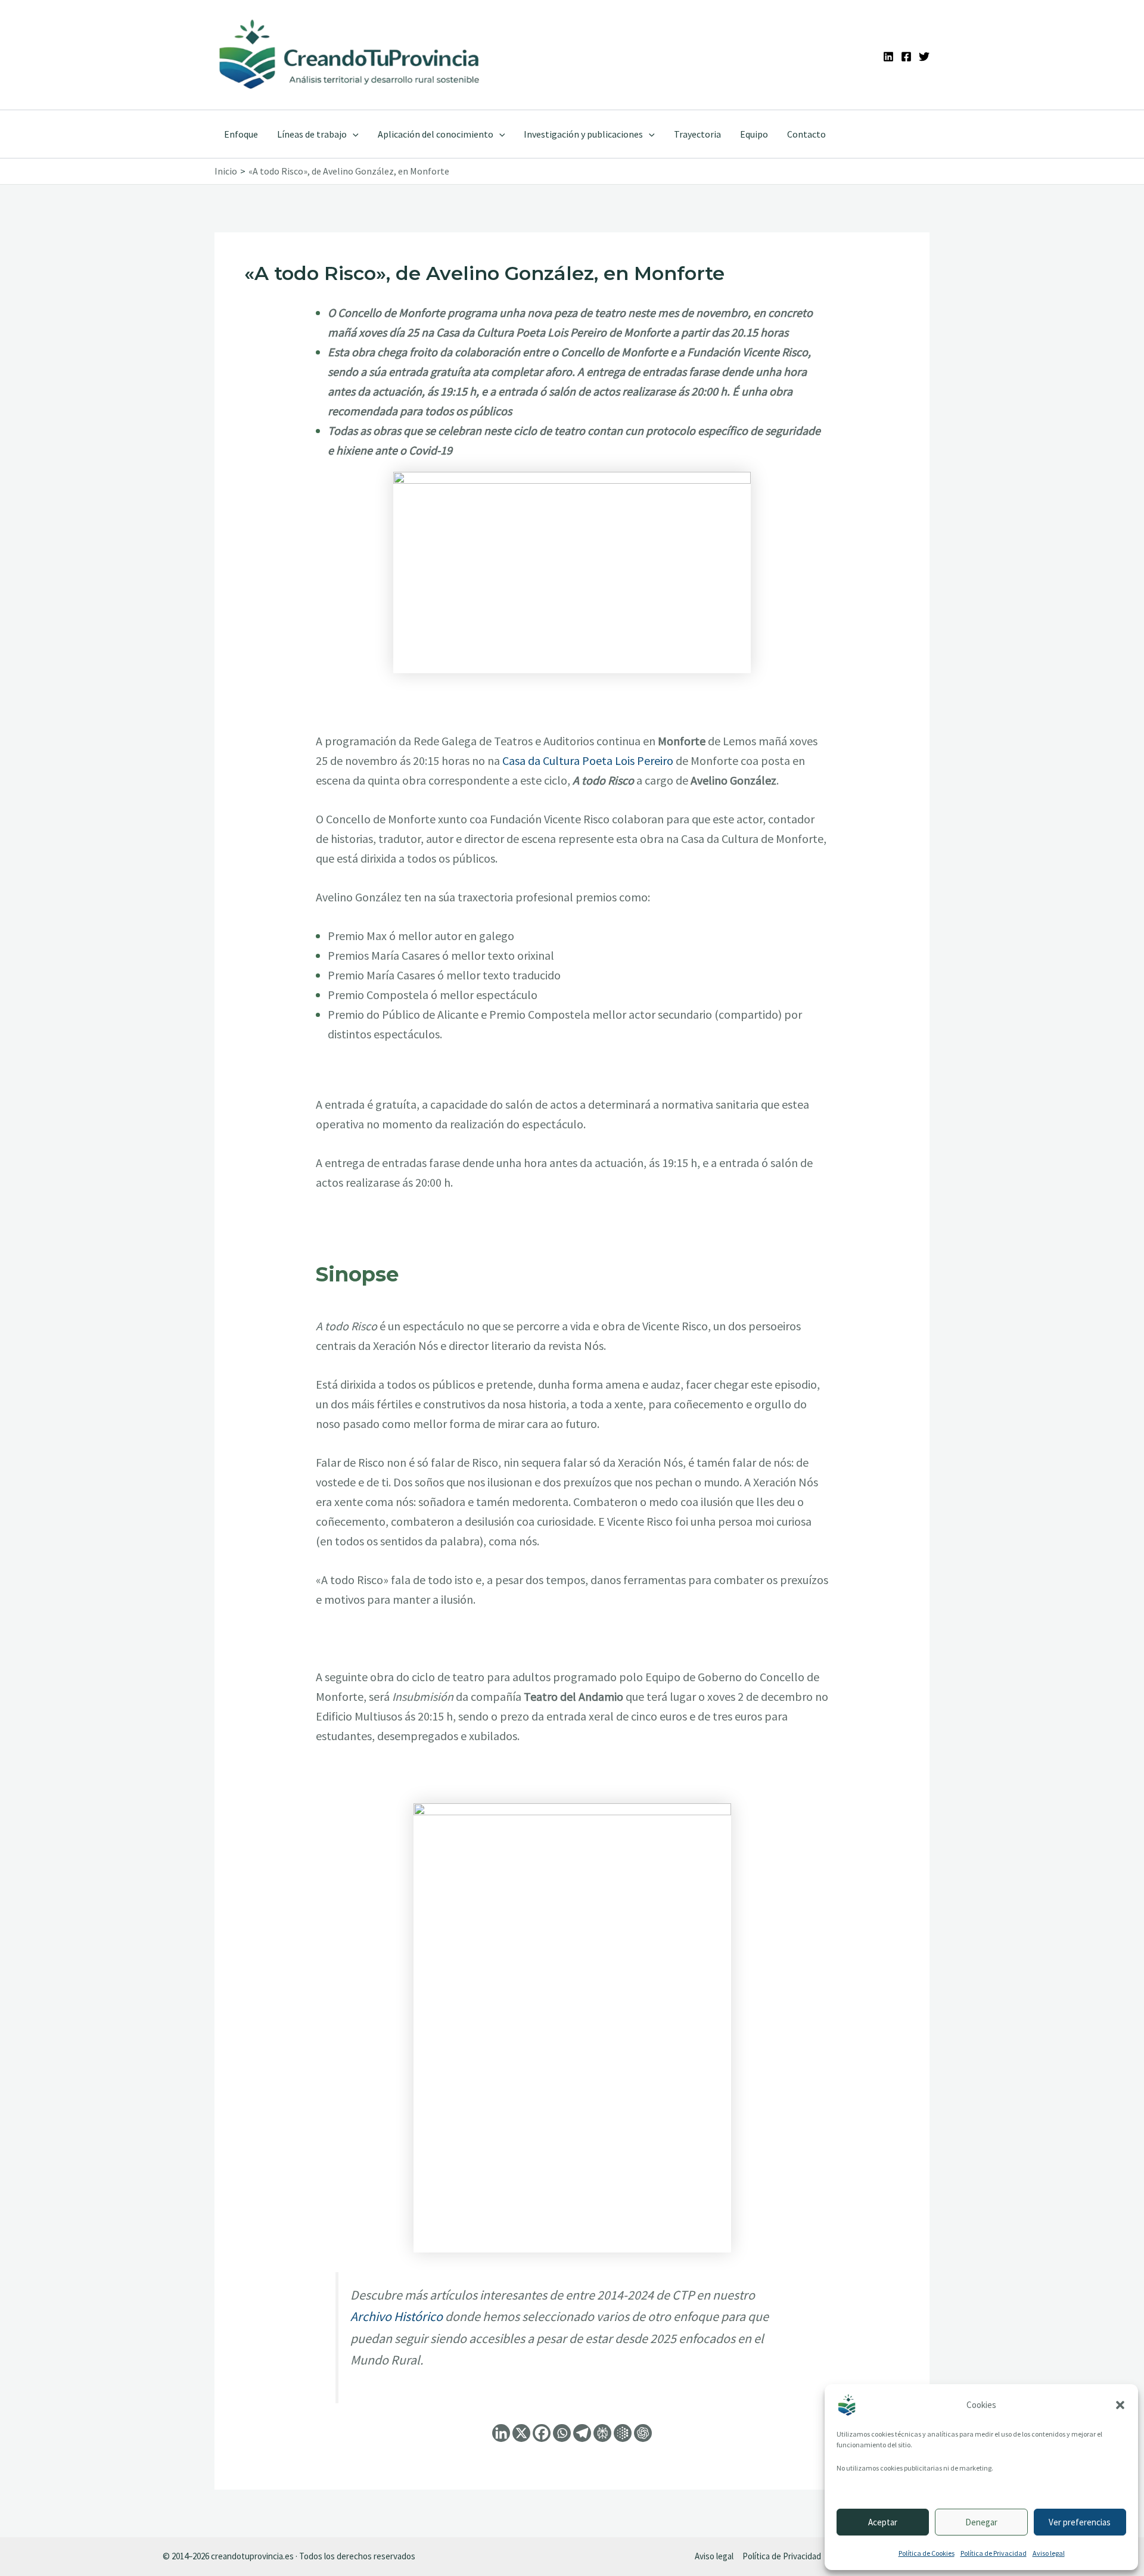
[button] (1120, 2405)
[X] (521, 2433)
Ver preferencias (1080, 2522)
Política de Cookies (927, 2553)
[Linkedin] (888, 57)
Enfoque (241, 134)
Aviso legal (1049, 2553)
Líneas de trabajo (312, 134)
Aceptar (883, 2522)
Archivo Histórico (397, 2316)
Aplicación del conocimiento (436, 134)
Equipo (754, 134)
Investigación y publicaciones (583, 134)
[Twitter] (924, 57)
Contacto (806, 134)
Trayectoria (697, 134)
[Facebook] (906, 57)
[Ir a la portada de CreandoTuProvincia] (350, 55)
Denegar (981, 2522)
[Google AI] (623, 2433)
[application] (353, 134)
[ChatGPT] (643, 2433)
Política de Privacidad (994, 2553)
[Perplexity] (602, 2433)
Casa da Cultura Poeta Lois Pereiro (588, 760)
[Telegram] (582, 2433)
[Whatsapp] (562, 2433)
